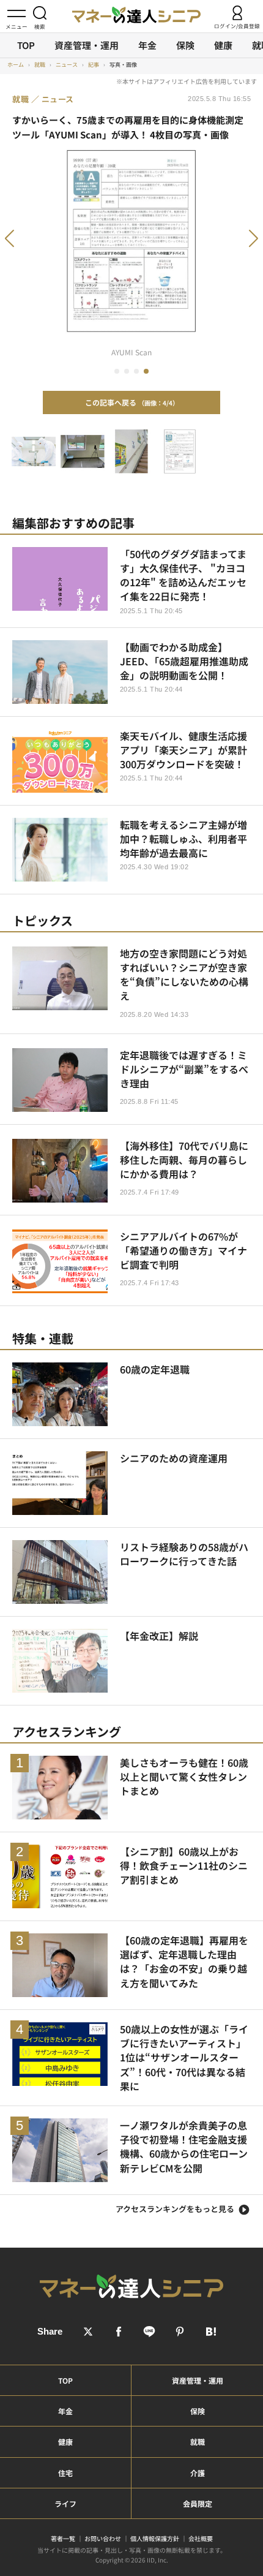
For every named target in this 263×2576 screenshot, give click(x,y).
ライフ (65, 2503)
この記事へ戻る (129, 402)
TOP (26, 45)
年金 (147, 45)
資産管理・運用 (87, 45)
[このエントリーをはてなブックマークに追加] (210, 2332)
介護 (198, 2473)
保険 (185, 45)
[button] (26, 245)
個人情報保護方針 (155, 2538)
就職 (198, 2442)
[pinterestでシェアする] (180, 2332)
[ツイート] (88, 2332)
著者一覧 (63, 2538)
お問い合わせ (103, 2538)
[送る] (149, 2332)
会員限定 (198, 2503)
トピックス (43, 920)
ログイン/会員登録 (237, 25)
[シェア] (119, 2332)
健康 (223, 45)
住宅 (65, 2473)
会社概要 (201, 2538)
